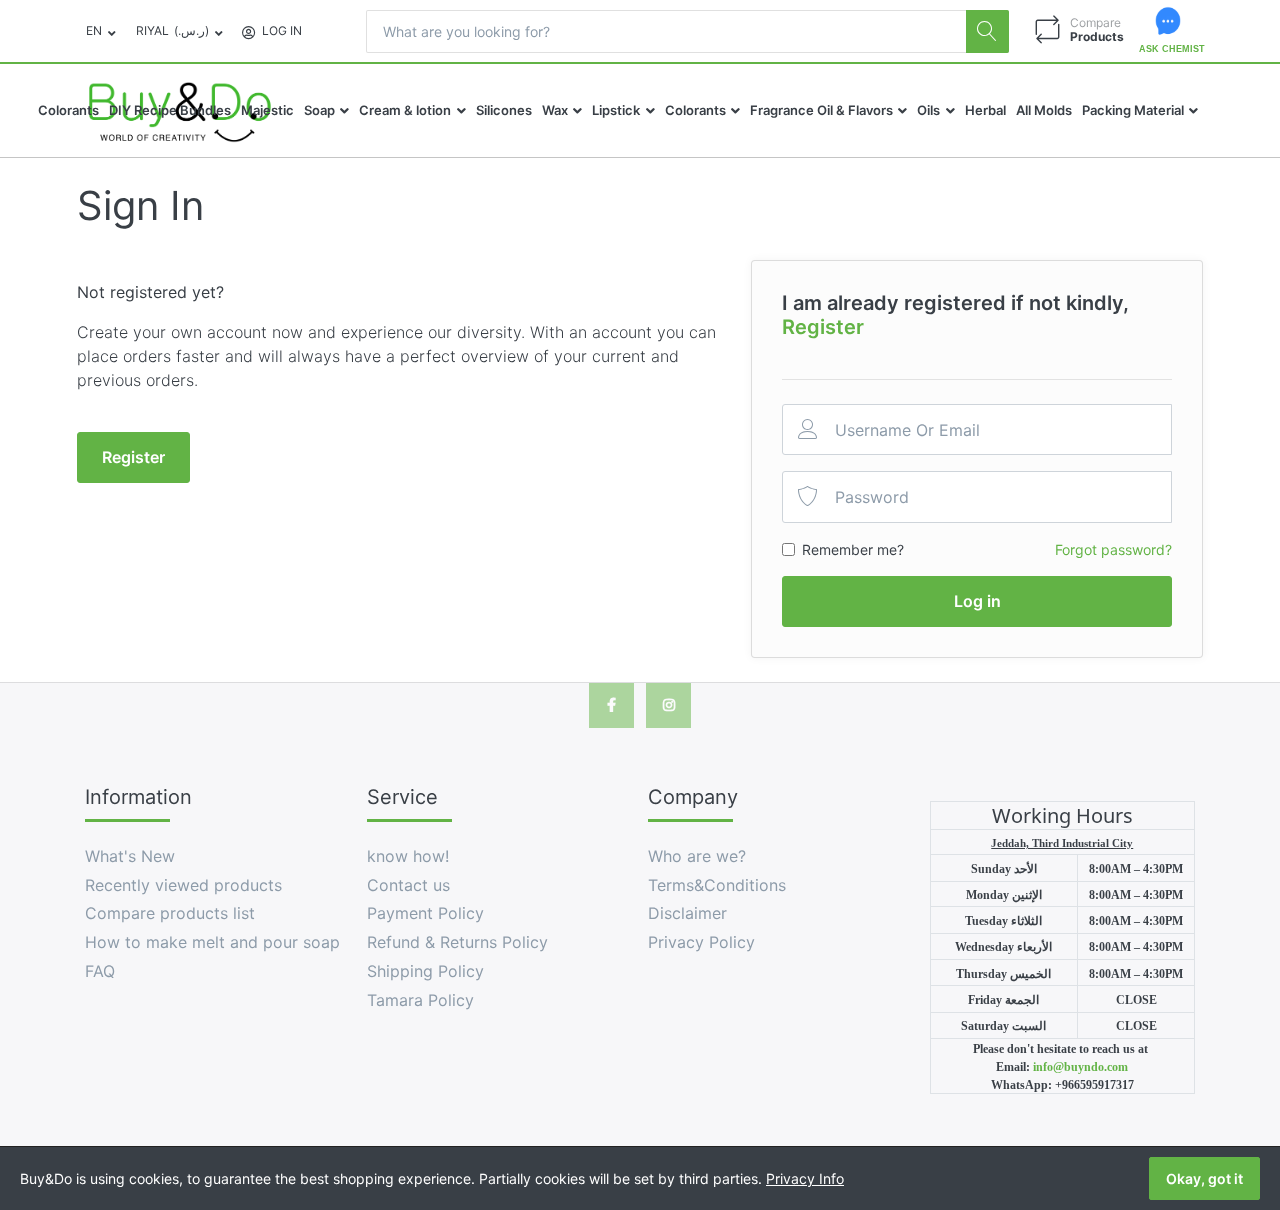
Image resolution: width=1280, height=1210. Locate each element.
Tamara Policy (420, 1000)
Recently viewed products (183, 885)
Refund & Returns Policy (457, 942)
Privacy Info (805, 1178)
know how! (408, 856)
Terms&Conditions (717, 885)
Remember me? (853, 549)
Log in (977, 601)
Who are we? (697, 856)
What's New (130, 856)
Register (823, 327)
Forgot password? (1113, 549)
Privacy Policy (701, 942)
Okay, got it (1204, 1178)
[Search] (987, 31)
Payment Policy (425, 913)
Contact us (408, 885)
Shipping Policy (425, 971)
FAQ (100, 971)
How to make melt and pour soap (212, 942)
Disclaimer (687, 913)
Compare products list (170, 913)
